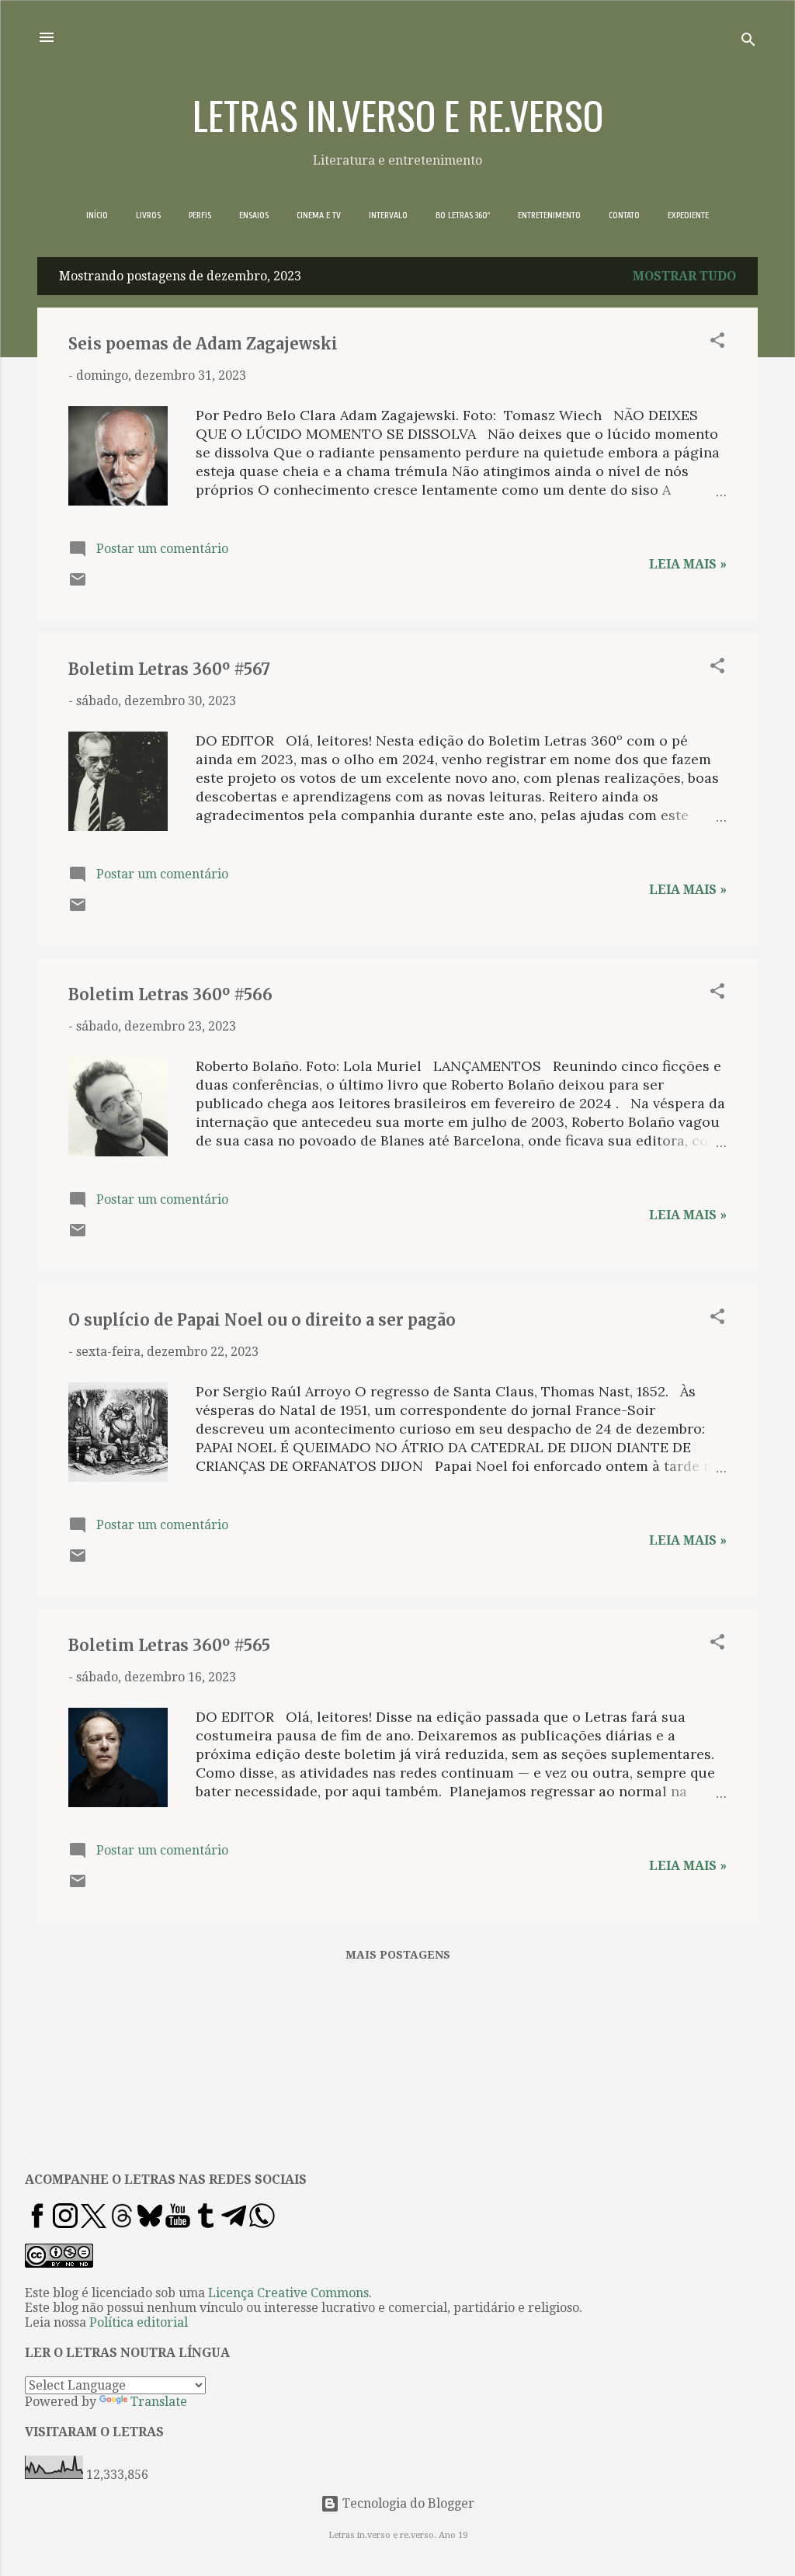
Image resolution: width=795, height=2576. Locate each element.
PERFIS (200, 215)
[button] (717, 343)
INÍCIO (97, 215)
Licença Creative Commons (288, 2293)
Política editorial (139, 2322)
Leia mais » (688, 564)
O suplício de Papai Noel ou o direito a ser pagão (262, 1320)
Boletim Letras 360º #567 (169, 669)
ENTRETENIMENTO (549, 215)
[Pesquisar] (748, 42)
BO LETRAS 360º (463, 215)
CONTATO (624, 215)
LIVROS (148, 215)
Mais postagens (398, 1955)
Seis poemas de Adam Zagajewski (203, 344)
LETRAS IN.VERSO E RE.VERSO (398, 114)
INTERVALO (388, 215)
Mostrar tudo (684, 276)
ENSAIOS (254, 215)
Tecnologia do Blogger (407, 2503)
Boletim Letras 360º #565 (169, 1645)
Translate (159, 2402)
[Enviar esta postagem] (78, 584)
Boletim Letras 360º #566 (170, 994)
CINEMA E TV (319, 215)
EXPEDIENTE (688, 215)
